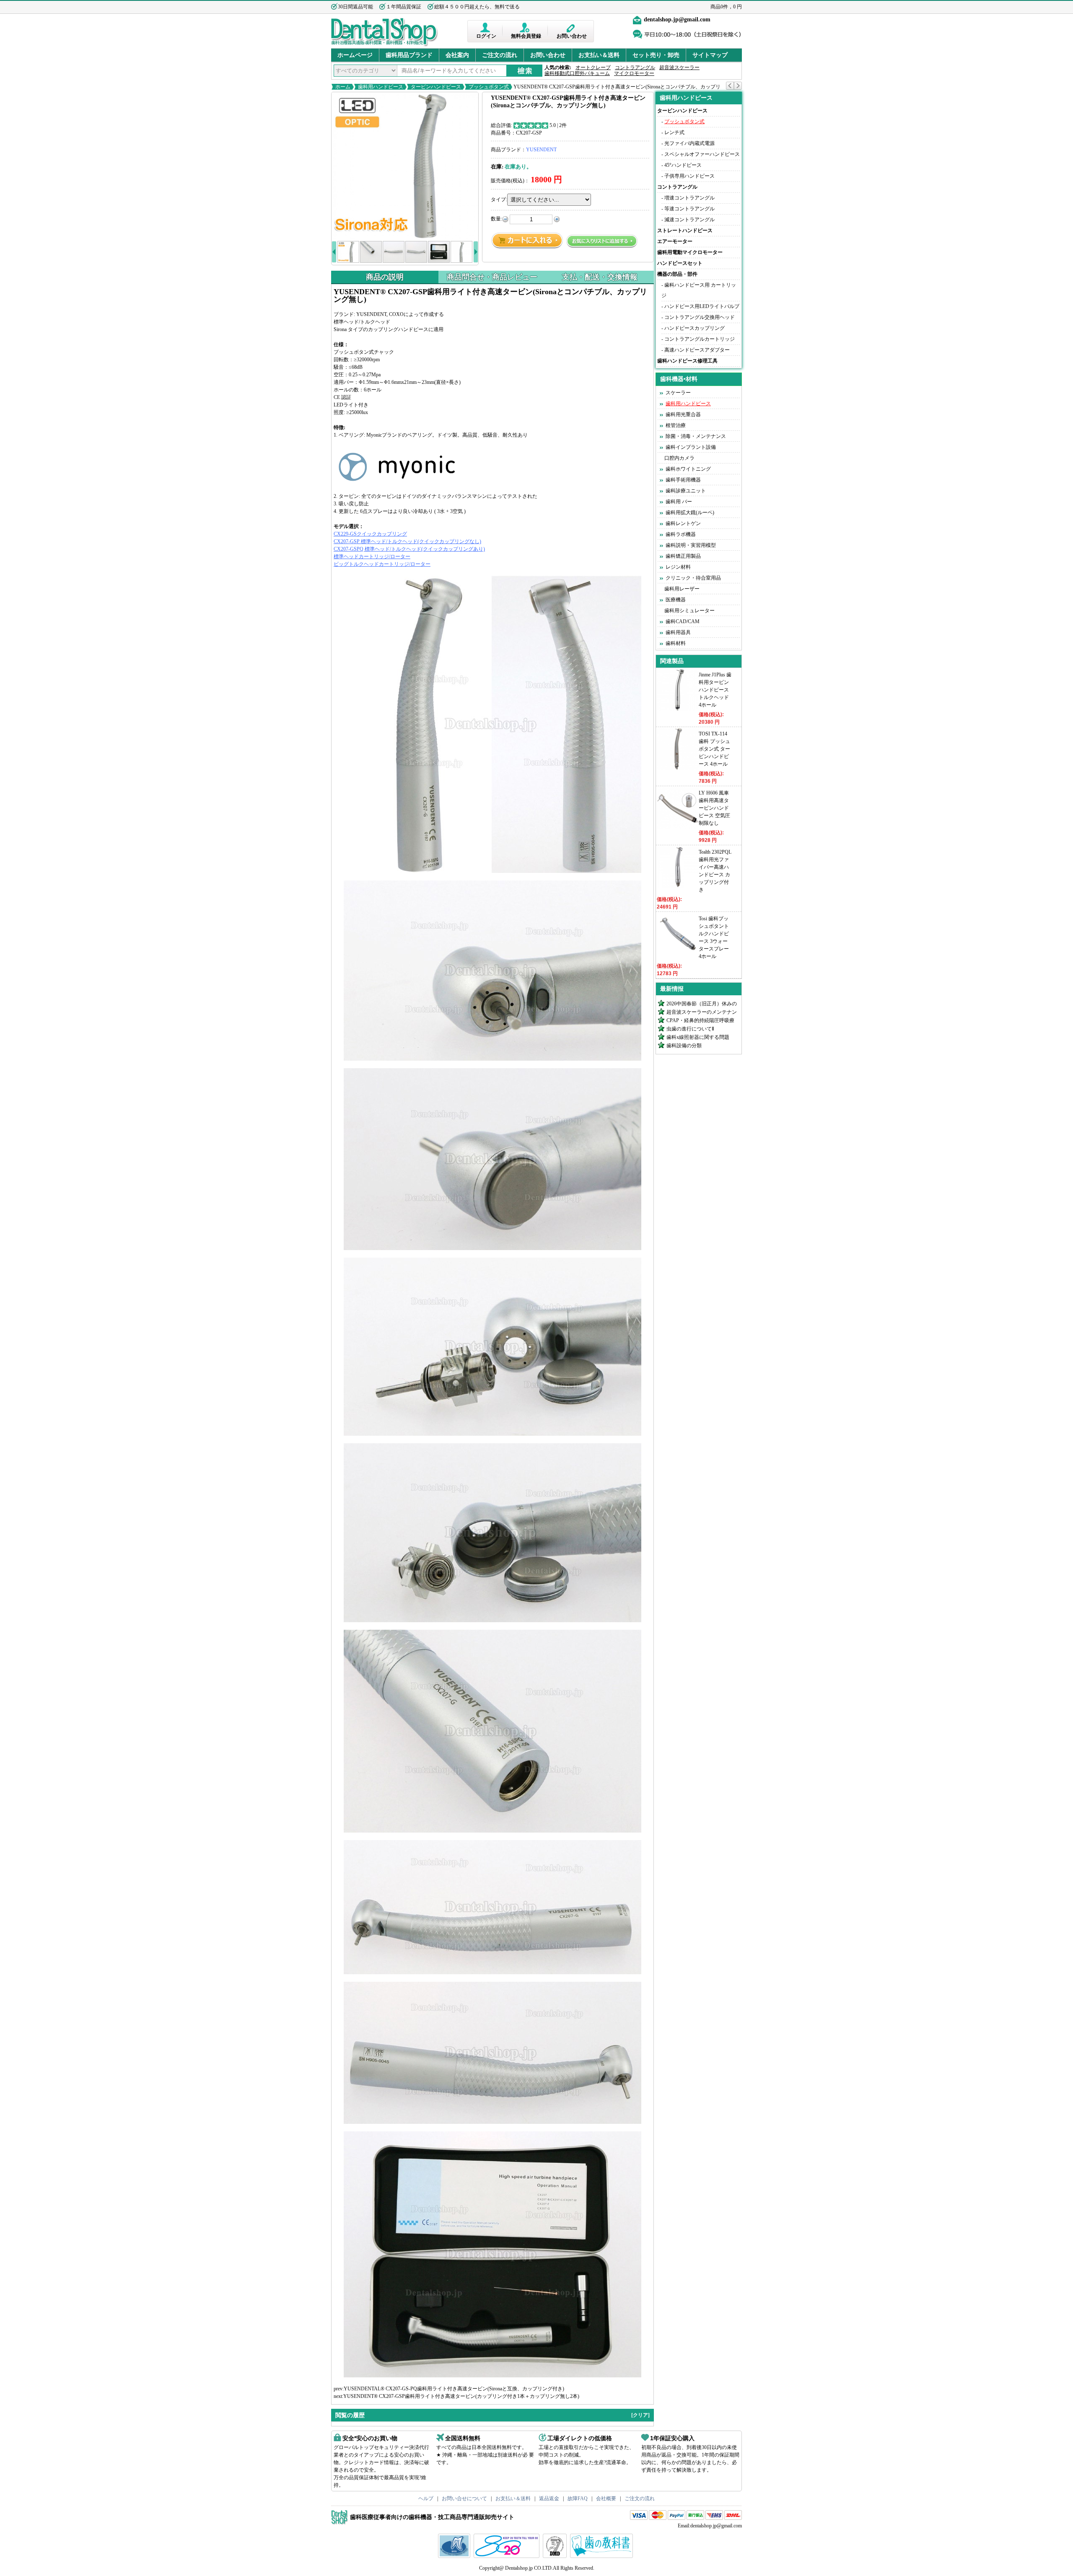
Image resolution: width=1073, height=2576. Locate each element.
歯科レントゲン (683, 523)
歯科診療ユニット (686, 491)
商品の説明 (385, 277)
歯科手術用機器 (683, 480)
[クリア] (640, 2415)
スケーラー (678, 393)
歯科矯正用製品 (683, 556)
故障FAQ (578, 2498)
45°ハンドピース (683, 165)
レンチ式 (674, 132)
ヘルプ (426, 2498)
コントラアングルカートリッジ (700, 339)
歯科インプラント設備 (691, 447)
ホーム (343, 87)
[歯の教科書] (603, 2556)
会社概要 (606, 2498)
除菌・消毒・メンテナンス (696, 436)
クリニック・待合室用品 (693, 578)
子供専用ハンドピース (689, 176)
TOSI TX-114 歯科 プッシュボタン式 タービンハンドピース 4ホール (714, 749)
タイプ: (499, 199)
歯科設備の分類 (684, 1046)
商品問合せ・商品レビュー (492, 277)
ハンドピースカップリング (695, 328)
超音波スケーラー (679, 67)
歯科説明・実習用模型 (691, 545)
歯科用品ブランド (409, 55)
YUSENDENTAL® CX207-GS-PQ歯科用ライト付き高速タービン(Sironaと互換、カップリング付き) (454, 2389)
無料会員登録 (526, 36)
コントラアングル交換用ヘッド (700, 317)
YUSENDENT (541, 150)
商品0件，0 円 (726, 7)
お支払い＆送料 (599, 55)
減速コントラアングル (689, 220)
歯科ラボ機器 (681, 534)
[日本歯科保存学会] (455, 2556)
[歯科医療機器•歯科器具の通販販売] (385, 45)
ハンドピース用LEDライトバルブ (702, 306)
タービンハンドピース (436, 87)
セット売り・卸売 (656, 55)
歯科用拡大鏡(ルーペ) (690, 513)
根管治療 (676, 425)
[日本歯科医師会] (508, 2556)
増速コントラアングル (689, 198)
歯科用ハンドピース (381, 87)
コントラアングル (635, 67)
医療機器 (676, 600)
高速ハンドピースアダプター (697, 350)
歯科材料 (676, 643)
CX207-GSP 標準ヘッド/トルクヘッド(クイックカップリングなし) (407, 541)
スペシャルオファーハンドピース (702, 154)
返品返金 (549, 2498)
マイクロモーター (634, 73)
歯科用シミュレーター (689, 611)
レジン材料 (678, 567)
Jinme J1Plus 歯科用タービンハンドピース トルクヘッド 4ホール (715, 690)
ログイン (486, 36)
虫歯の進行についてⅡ (690, 1029)
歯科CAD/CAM (683, 621)
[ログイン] (486, 27)
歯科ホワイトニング (688, 469)
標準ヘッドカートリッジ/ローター (372, 557)
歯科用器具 (678, 632)
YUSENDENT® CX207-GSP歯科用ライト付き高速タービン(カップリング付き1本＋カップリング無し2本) (461, 2396)
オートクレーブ (593, 67)
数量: (496, 219)
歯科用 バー (679, 502)
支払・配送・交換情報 (600, 277)
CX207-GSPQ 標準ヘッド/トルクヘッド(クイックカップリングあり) (409, 549)
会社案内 (457, 55)
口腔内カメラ (679, 458)
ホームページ (355, 55)
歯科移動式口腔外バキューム (577, 73)
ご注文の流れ (500, 55)
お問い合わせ (572, 36)
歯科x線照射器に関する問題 (698, 1037)
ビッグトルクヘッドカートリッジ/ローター (382, 564)
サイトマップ (710, 55)
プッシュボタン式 (489, 87)
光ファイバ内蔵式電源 (689, 143)
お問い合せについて (464, 2498)
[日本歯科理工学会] (556, 2556)
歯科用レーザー (682, 589)
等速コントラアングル (689, 209)
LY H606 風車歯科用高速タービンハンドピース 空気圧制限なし (714, 808)
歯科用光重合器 (683, 414)
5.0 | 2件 (558, 125)
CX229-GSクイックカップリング (370, 534)
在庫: (497, 167)
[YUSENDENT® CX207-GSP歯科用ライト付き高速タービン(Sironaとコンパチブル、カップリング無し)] (405, 166)
